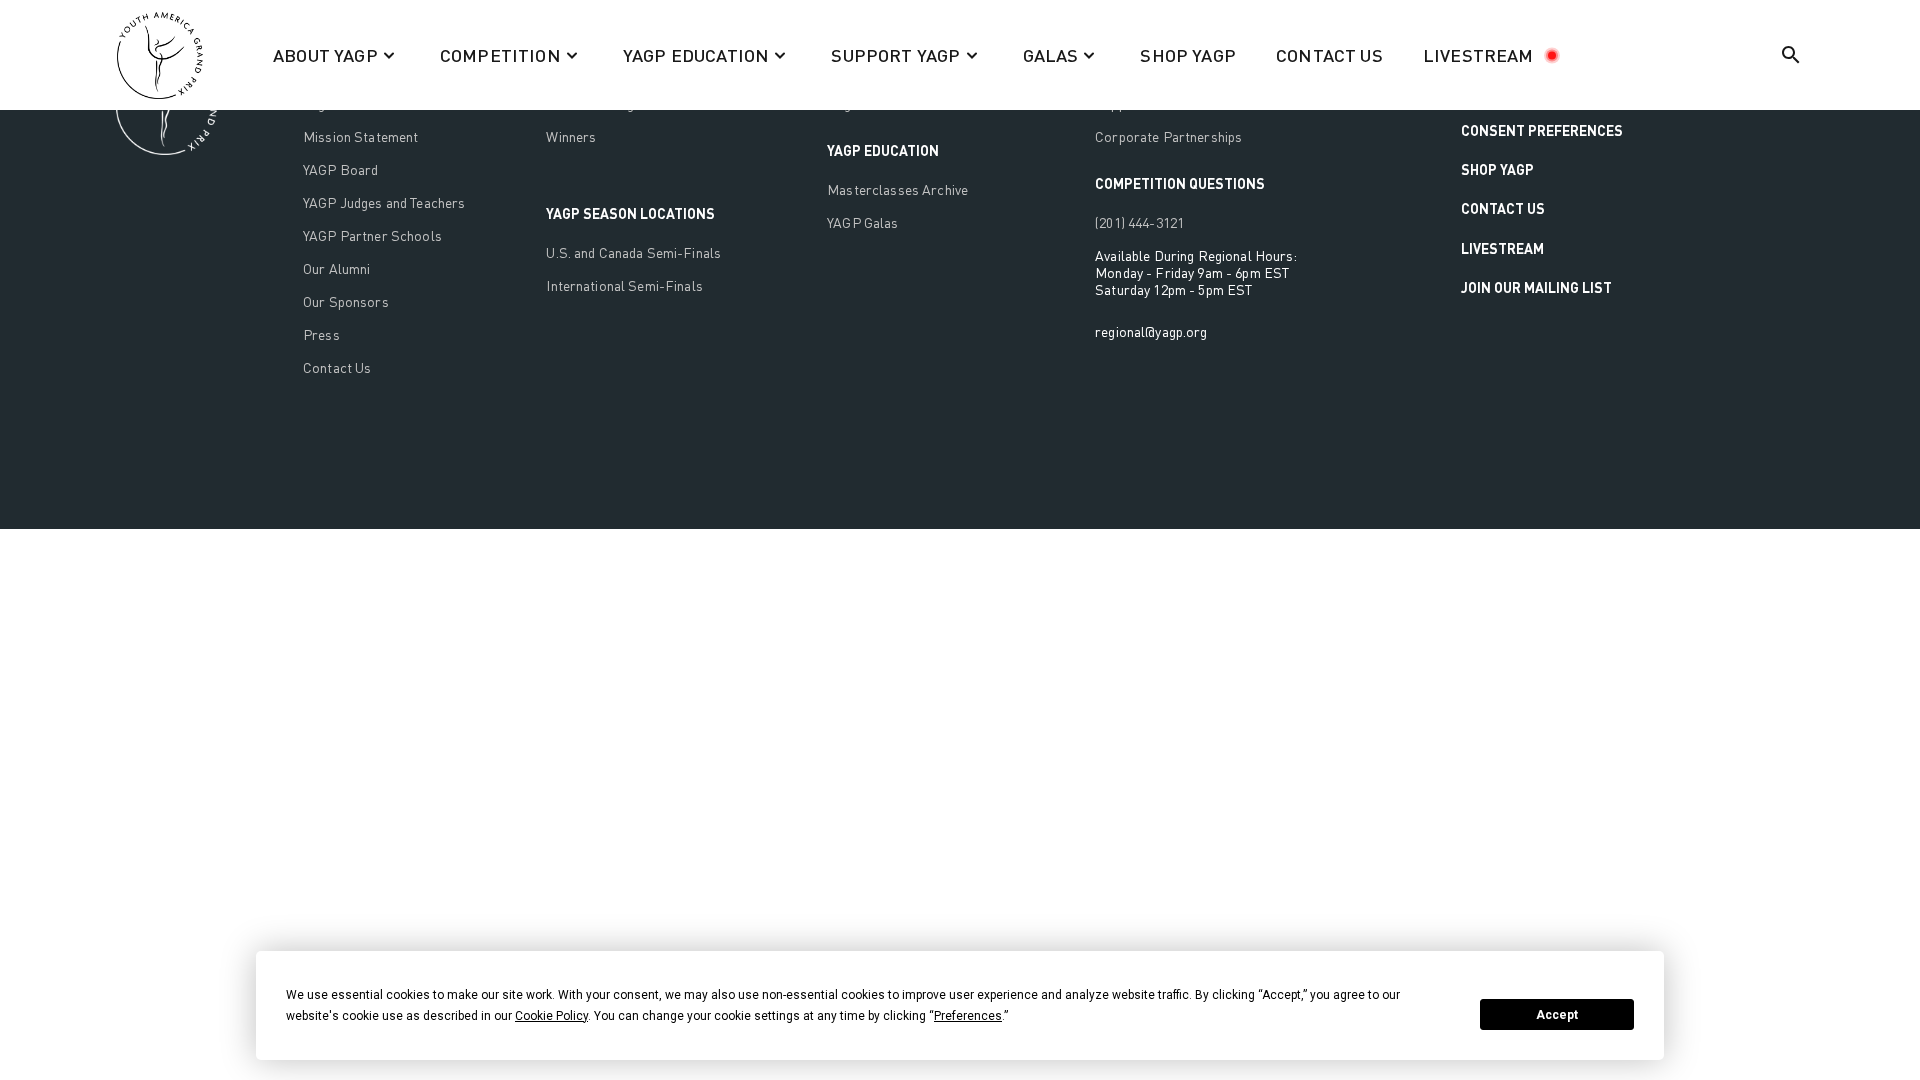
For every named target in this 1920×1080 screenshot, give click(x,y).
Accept (1557, 1015)
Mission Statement (360, 136)
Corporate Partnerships (1168, 136)
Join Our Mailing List (1536, 287)
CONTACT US (1329, 55)
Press (321, 334)
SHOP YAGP (1188, 55)
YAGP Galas (862, 222)
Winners (571, 136)
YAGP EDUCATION (883, 150)
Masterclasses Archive (897, 189)
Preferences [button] (968, 1016)
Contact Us (337, 367)
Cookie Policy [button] (551, 1016)
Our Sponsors (346, 301)
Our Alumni (336, 268)
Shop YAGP (1497, 169)
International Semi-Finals (624, 285)
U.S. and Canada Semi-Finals (633, 252)
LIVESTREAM (1478, 55)
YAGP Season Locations (630, 213)
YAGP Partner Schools (372, 235)
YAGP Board (340, 169)
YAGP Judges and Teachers (384, 202)
